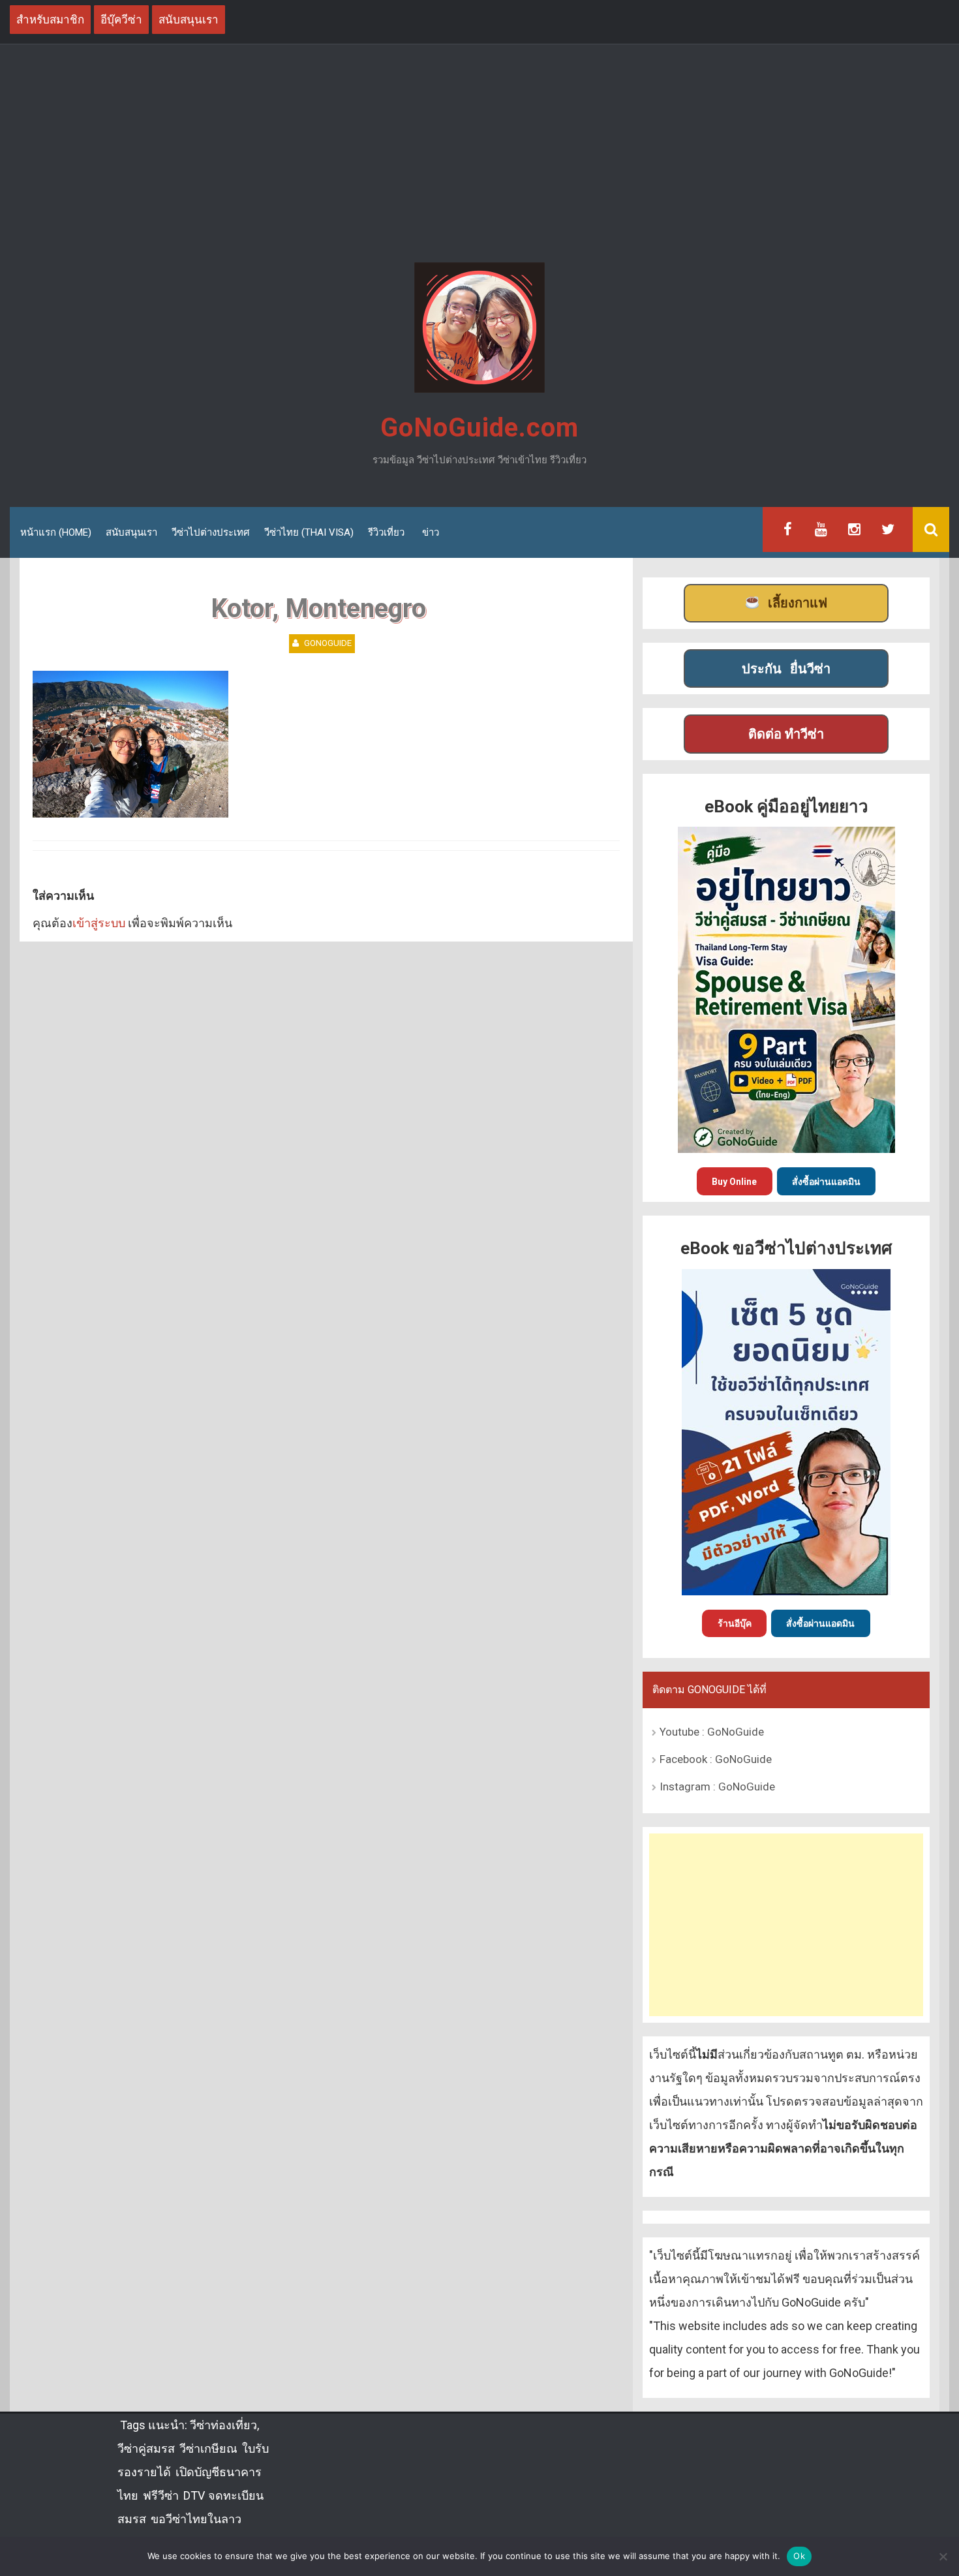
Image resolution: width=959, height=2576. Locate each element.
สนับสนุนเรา (131, 532)
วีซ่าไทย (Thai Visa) (309, 532)
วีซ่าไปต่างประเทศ (211, 532)
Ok (799, 2556)
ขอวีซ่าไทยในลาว (196, 2519)
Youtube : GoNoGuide (712, 1732)
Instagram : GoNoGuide (717, 1786)
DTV (193, 2495)
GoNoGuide (328, 643)
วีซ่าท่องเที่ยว (223, 2425)
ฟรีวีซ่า (161, 2495)
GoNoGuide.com (479, 428)
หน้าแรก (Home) (56, 532)
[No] (943, 2556)
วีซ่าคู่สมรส (146, 2448)
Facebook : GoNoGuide (716, 1759)
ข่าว (431, 532)
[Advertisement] (479, 155)
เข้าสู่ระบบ (99, 923)
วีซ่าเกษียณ (208, 2448)
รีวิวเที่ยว (386, 532)
